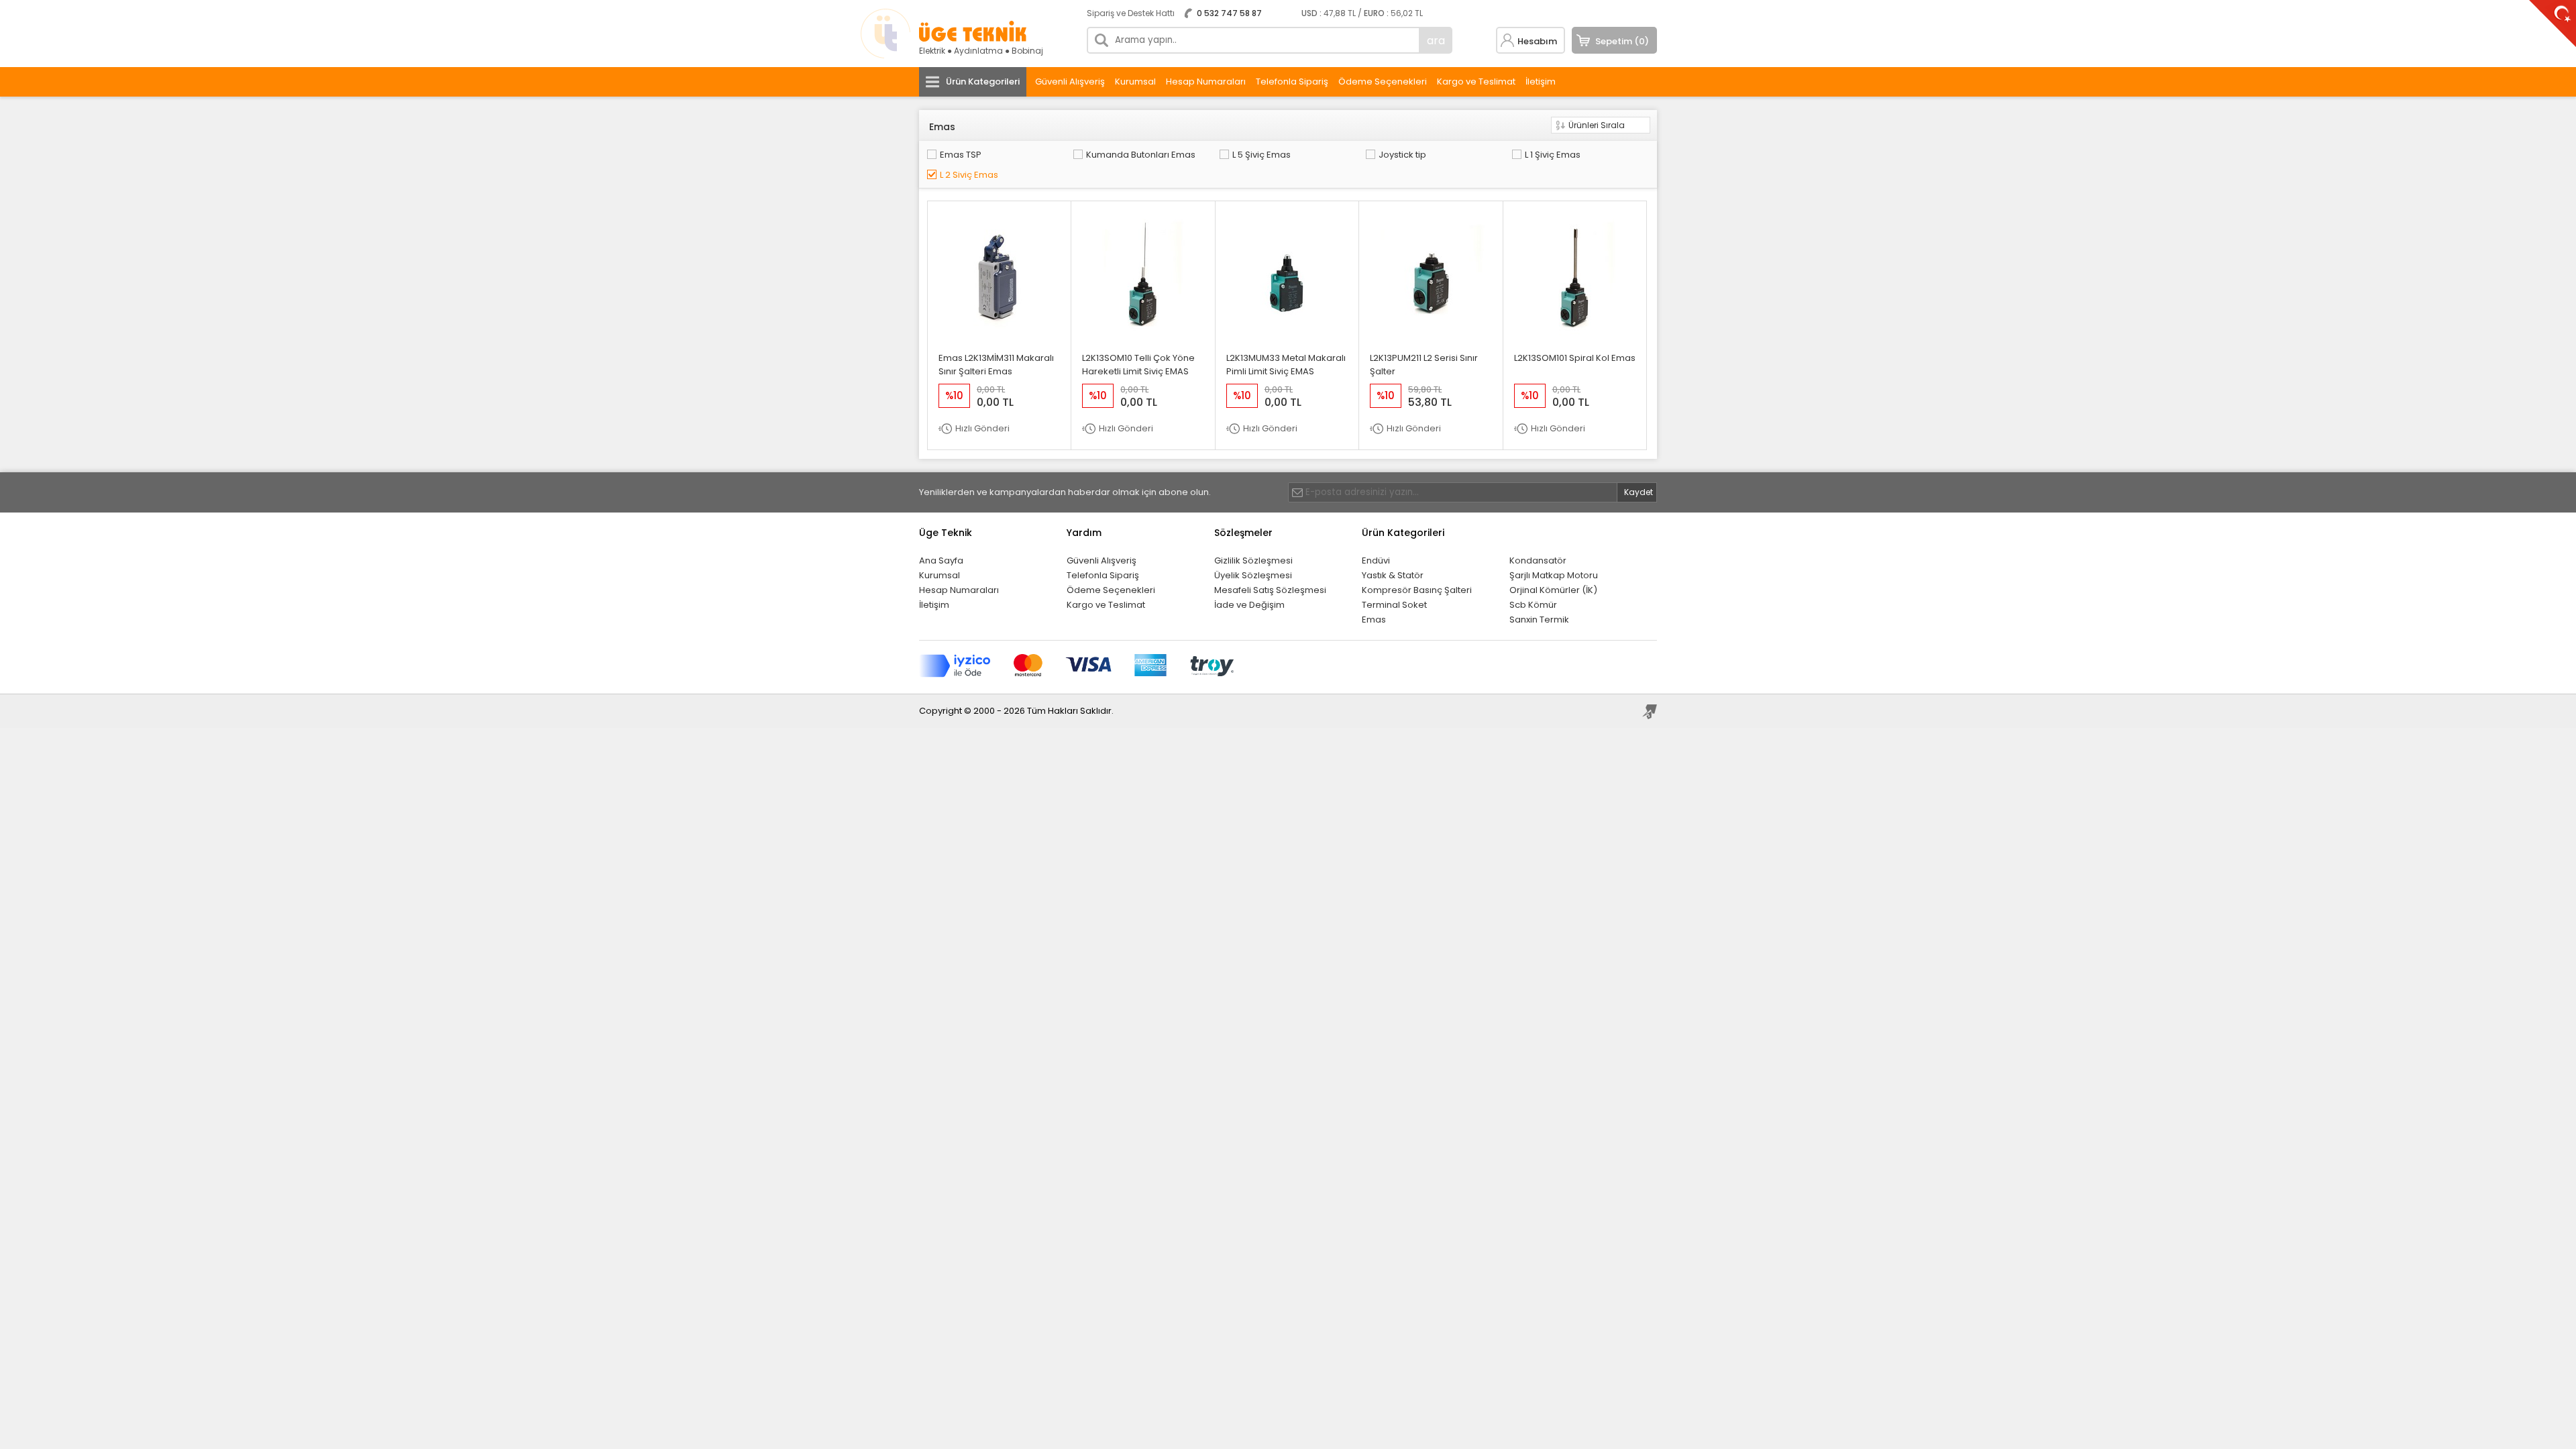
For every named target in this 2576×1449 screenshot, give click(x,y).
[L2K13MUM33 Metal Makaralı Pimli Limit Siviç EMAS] (1287, 332)
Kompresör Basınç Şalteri (1417, 590)
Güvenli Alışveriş (1070, 82)
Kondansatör (1538, 560)
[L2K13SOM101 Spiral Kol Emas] (1574, 332)
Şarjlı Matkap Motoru (1554, 575)
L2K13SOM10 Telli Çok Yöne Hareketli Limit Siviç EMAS (1138, 365)
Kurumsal (1135, 82)
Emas (1374, 620)
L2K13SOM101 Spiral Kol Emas (1575, 358)
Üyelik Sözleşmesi (1253, 575)
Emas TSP (961, 155)
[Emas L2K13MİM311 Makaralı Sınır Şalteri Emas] (1000, 332)
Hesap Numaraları (1206, 82)
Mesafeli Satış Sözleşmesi (1270, 590)
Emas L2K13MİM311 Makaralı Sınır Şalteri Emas (996, 365)
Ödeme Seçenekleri (1383, 82)
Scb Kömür (1533, 605)
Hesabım (1537, 41)
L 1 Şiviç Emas (1553, 155)
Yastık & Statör (1393, 575)
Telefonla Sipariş (1292, 82)
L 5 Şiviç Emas (1262, 155)
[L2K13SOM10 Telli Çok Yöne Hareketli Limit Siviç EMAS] (1143, 332)
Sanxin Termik (1539, 620)
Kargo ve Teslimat (1476, 82)
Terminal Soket (1394, 605)
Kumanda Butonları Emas (1141, 155)
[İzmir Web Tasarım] (1650, 712)
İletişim (1541, 82)
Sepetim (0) (1622, 41)
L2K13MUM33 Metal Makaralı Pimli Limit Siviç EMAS (1286, 365)
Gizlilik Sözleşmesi (1253, 560)
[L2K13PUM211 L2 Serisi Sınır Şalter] (1431, 332)
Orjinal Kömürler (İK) (1553, 590)
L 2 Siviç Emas (969, 175)
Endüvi (1376, 560)
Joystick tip (1402, 155)
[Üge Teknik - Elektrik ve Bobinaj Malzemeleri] (973, 39)
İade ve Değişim (1249, 605)
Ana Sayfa (941, 560)
